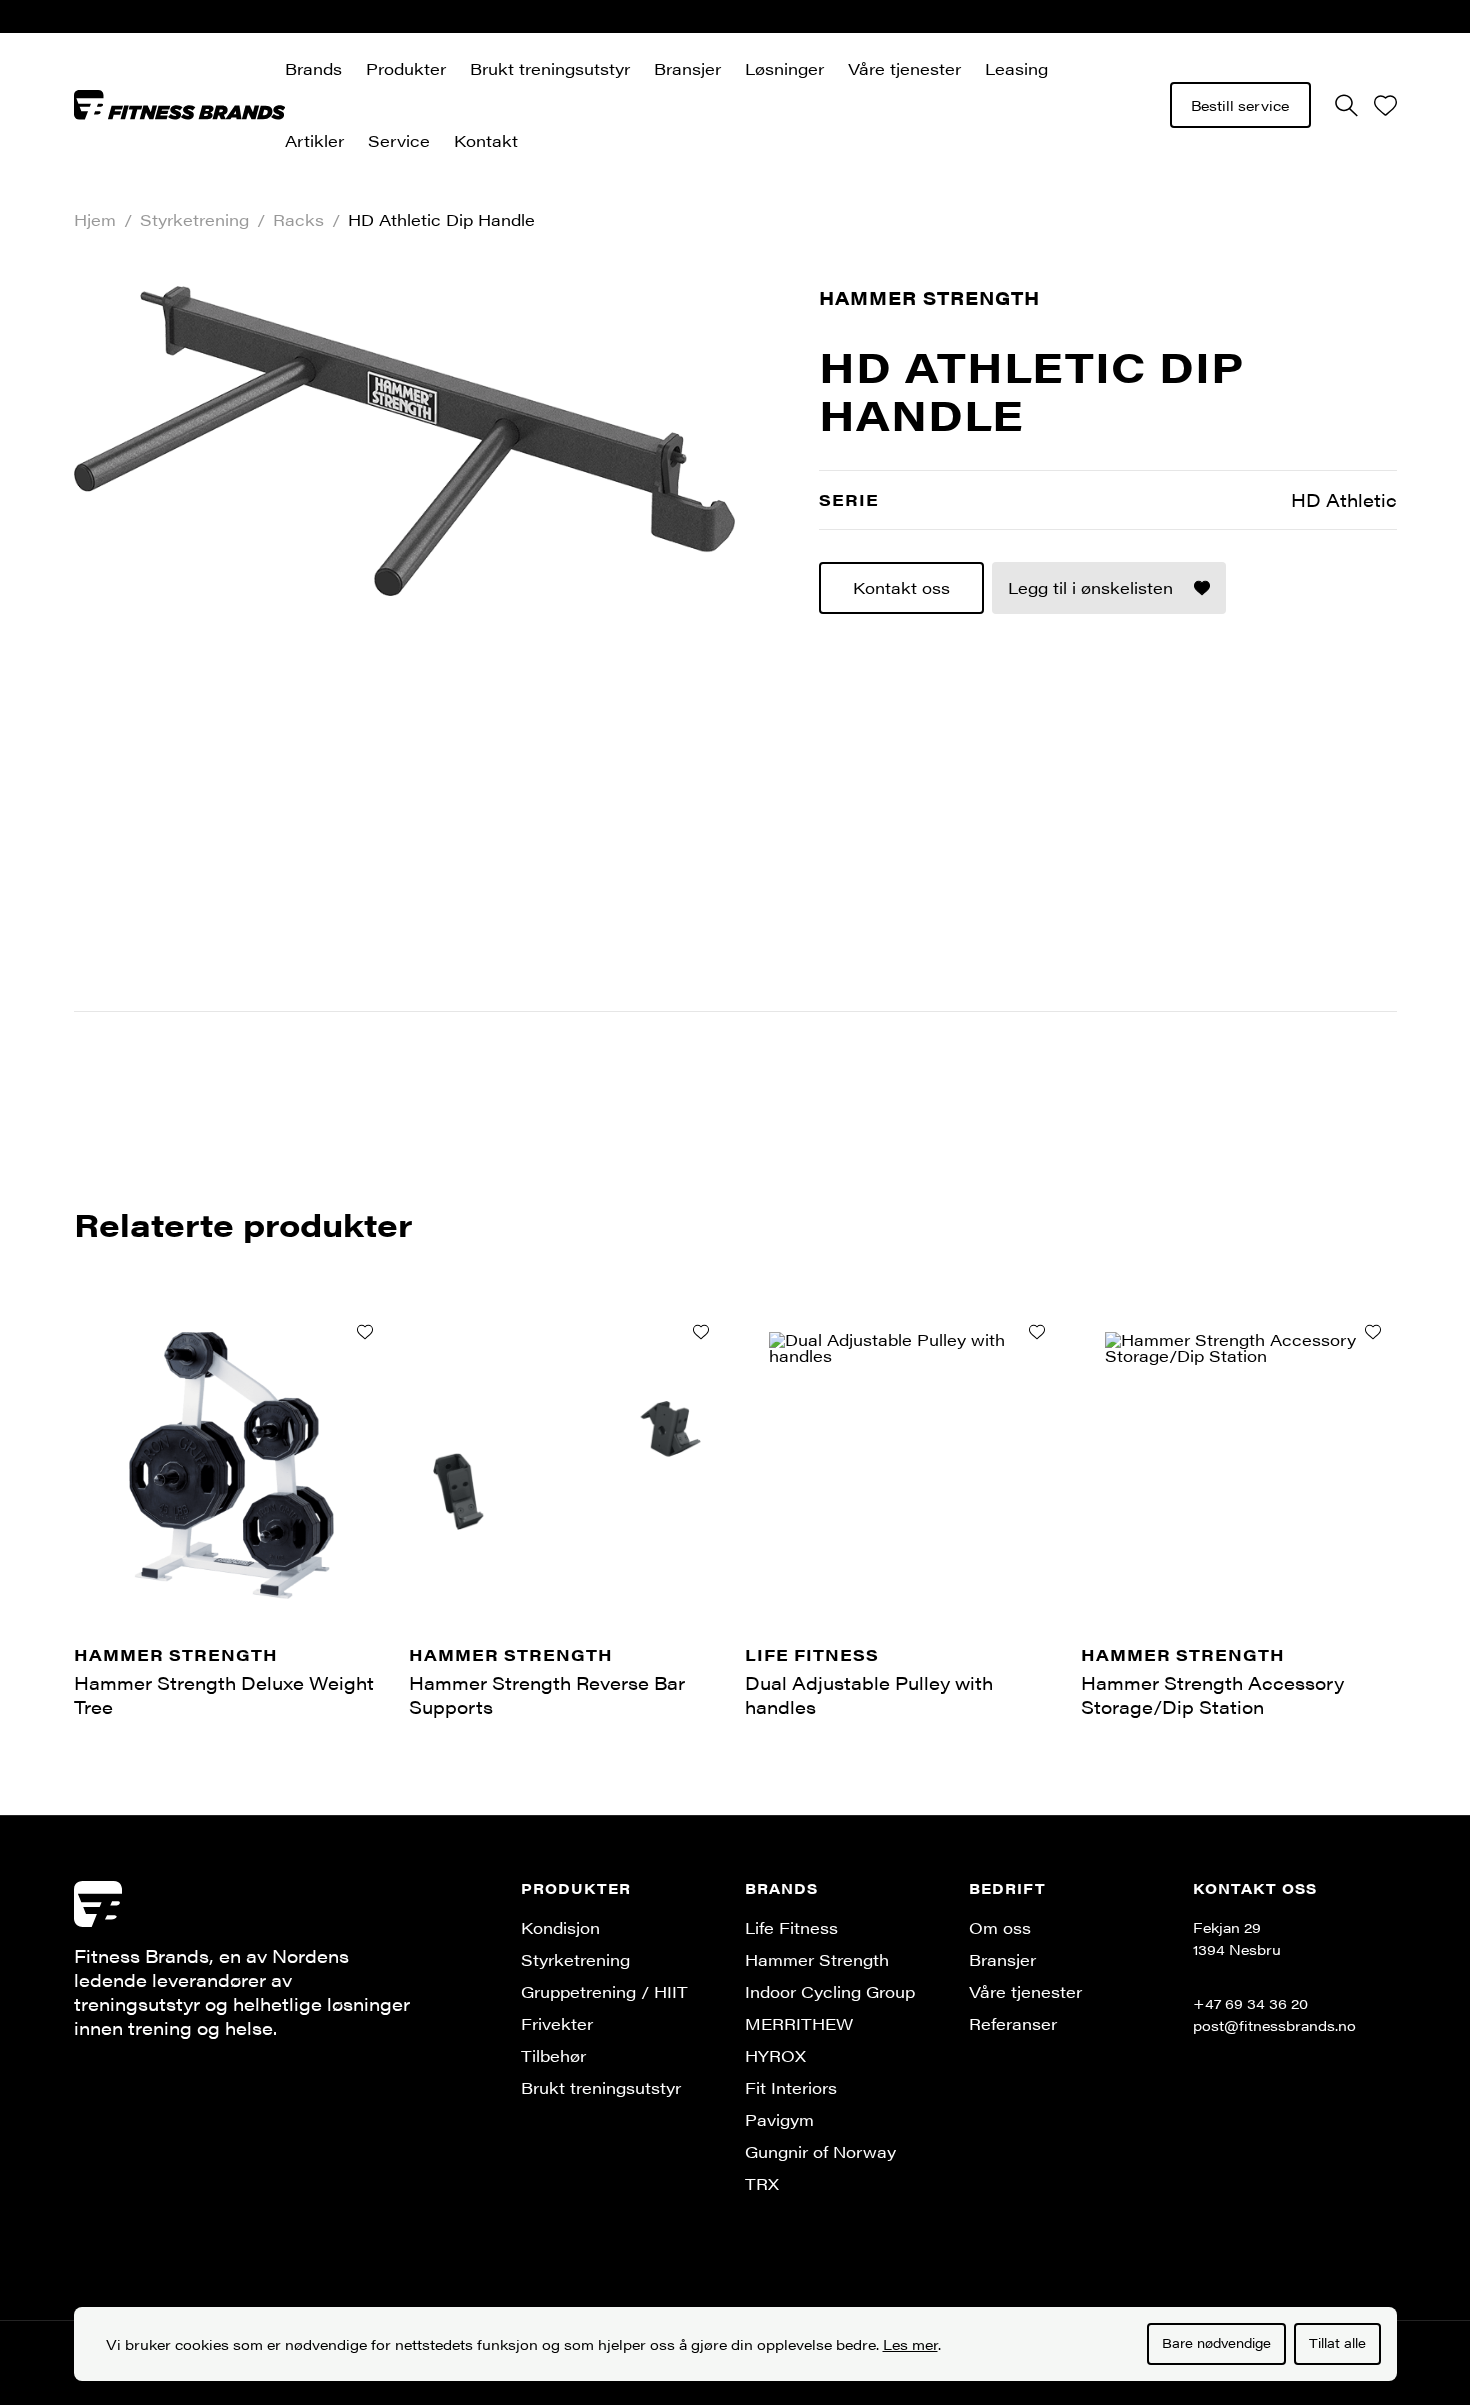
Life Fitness (791, 1927)
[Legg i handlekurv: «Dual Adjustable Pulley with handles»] (1037, 1332)
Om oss (1000, 1927)
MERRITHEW (799, 2023)
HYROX (775, 2055)
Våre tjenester (904, 68)
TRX (762, 2183)
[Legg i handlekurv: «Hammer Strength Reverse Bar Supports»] (701, 1332)
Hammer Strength (929, 298)
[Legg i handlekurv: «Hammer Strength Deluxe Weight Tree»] (365, 1332)
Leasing (1016, 68)
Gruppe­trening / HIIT (604, 1991)
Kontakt (486, 140)
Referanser (1013, 2023)
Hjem (95, 220)
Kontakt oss (901, 587)
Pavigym (779, 2119)
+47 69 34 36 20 (1250, 2003)
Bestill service (1240, 105)
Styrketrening (194, 220)
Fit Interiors (791, 2087)
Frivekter (557, 2023)
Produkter (406, 68)
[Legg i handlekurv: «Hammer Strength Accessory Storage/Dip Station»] (1373, 1332)
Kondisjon (560, 1927)
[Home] (180, 104)
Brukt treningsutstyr (550, 68)
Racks (298, 220)
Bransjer (687, 68)
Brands (313, 68)
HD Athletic (1344, 500)
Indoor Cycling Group (830, 1991)
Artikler (314, 140)
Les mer (910, 2344)
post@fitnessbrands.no (1274, 2025)
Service (399, 140)
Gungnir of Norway (820, 2151)
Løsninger (784, 68)
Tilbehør (553, 2055)
